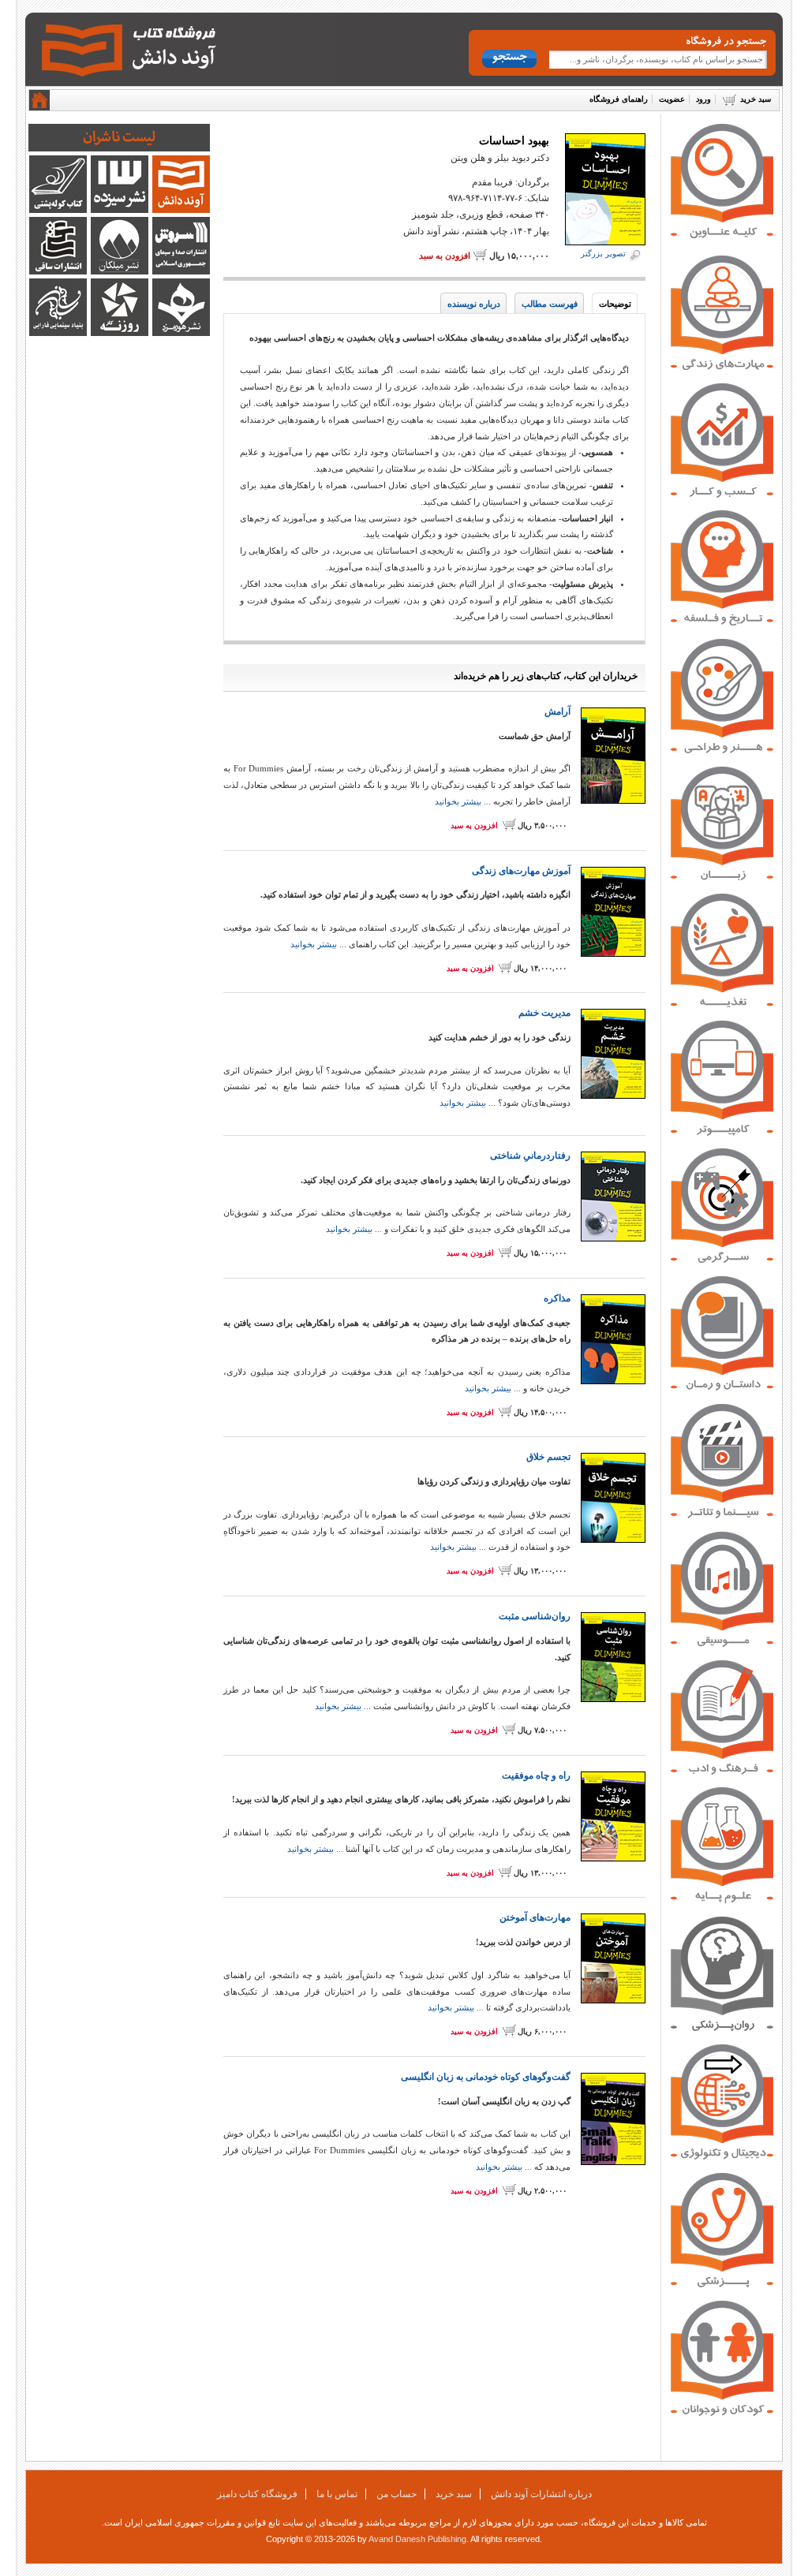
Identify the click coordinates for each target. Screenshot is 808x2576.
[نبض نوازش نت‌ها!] (722, 1644)
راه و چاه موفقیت (536, 1775)
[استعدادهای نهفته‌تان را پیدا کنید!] (722, 750)
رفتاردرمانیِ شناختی (530, 1155)
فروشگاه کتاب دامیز (257, 2494)
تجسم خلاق (548, 1457)
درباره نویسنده (474, 304)
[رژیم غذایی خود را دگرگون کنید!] (722, 1004)
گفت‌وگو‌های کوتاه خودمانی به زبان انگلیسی (486, 2077)
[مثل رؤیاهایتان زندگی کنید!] (722, 367)
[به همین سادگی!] (722, 1900)
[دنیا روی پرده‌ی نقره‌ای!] (722, 1515)
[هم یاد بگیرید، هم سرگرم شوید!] (722, 1260)
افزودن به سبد (445, 256)
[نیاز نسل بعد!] (722, 2413)
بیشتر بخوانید (458, 801)
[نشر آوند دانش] (181, 210)
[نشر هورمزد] (181, 333)
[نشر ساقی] (58, 271)
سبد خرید (756, 99)
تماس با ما (337, 2494)
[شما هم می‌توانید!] (722, 877)
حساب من (397, 2494)
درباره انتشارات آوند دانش (541, 2494)
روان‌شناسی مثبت (535, 1616)
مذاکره (557, 1298)
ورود (703, 99)
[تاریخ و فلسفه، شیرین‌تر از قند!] (722, 622)
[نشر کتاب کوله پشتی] (58, 210)
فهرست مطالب (550, 304)
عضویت (672, 99)
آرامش (557, 711)
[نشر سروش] (181, 271)
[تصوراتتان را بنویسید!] (722, 1387)
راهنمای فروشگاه (619, 99)
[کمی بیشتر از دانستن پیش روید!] (722, 1771)
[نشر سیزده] (120, 210)
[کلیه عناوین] (722, 235)
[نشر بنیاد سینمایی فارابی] (58, 333)
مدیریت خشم (544, 1013)
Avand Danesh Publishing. (419, 2539)
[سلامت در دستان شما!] (722, 2284)
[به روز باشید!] (722, 2156)
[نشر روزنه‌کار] (120, 333)
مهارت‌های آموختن (535, 1917)
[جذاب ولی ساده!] (722, 1133)
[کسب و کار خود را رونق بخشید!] (722, 495)
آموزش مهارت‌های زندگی (521, 871)
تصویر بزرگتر (603, 254)
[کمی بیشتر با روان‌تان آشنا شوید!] (722, 2028)
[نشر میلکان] (120, 271)
